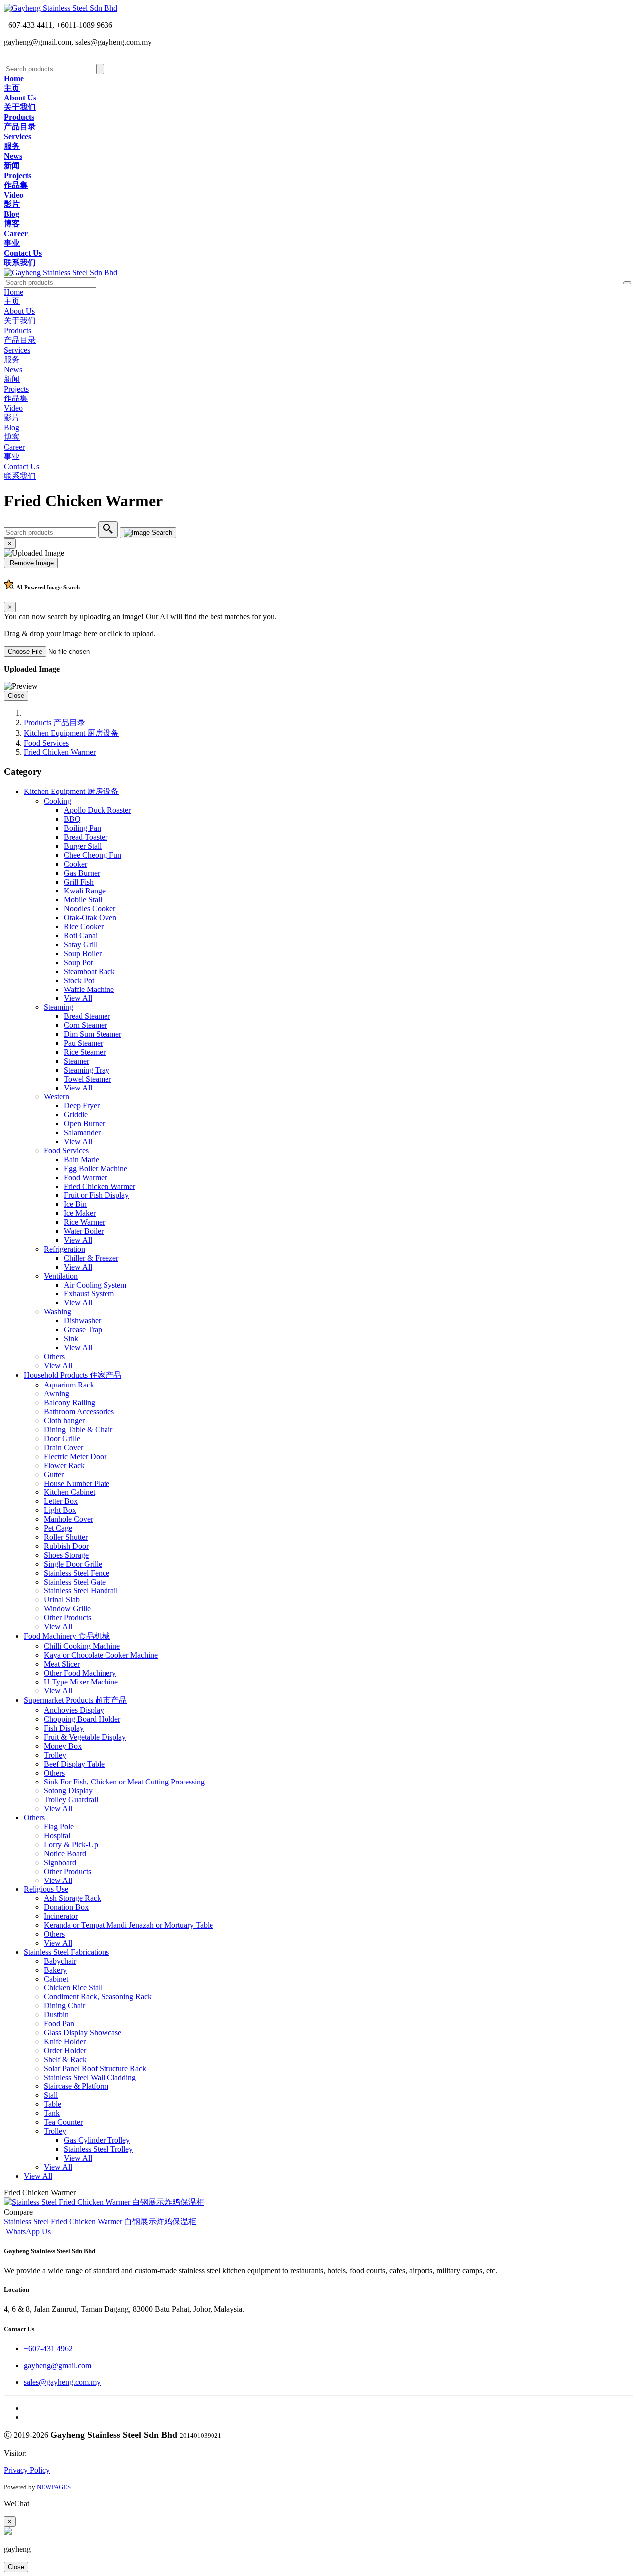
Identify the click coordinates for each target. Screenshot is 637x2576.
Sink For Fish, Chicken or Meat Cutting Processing (124, 1782)
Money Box (63, 1746)
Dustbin (56, 2015)
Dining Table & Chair (78, 1430)
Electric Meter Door (75, 1456)
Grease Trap (83, 1330)
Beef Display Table (74, 1764)
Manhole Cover (68, 1519)
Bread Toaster (86, 837)
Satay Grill (81, 944)
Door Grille (62, 1438)
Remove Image (31, 563)
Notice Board (65, 1853)
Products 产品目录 (54, 723)
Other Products (67, 1618)
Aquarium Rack (69, 1385)
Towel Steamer (87, 1079)
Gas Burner (82, 873)
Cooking (57, 801)
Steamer (76, 1061)
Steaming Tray (87, 1070)
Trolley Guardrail (71, 1800)
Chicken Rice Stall (73, 1988)
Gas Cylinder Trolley (97, 2140)
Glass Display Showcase (83, 2032)
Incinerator (61, 1916)
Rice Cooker (84, 927)
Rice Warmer (84, 1222)
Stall (51, 2095)
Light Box (60, 1510)
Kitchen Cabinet (69, 1492)
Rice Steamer (85, 1052)
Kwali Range (85, 891)
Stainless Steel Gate (75, 1582)
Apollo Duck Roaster (97, 810)
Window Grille (67, 1609)
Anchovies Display (74, 1710)
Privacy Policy (27, 2470)
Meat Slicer (62, 1664)
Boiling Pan (82, 828)
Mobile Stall (83, 900)
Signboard (60, 1862)
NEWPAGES (54, 2487)
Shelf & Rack (65, 2059)
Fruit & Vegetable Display (85, 1737)
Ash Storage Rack (72, 1898)
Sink (71, 1338)
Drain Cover (63, 1447)
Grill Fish (79, 882)
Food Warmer (85, 1177)
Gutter (54, 1474)
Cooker (75, 864)
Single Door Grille (73, 1564)
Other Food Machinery (80, 1673)
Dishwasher (82, 1321)
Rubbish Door (66, 1546)
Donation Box (66, 1907)
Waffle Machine (89, 989)
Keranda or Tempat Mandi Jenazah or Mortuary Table (128, 1925)
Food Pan (59, 2024)
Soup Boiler (83, 953)
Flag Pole (59, 1827)
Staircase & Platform (76, 2086)
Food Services (46, 743)
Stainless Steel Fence (77, 1573)
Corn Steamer (85, 1025)
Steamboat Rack (89, 971)
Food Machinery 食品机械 (67, 1636)
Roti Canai (81, 936)
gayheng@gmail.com (57, 2365)
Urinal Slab (62, 1600)
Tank (52, 2113)
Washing (57, 1312)
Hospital (57, 1835)
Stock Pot (79, 980)
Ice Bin (75, 1204)
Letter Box (61, 1501)
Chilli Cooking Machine (82, 1646)
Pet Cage (58, 1528)
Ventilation (61, 1276)
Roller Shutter (66, 1537)
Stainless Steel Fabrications (66, 1952)
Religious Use (46, 1889)
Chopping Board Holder (82, 1719)
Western (56, 1097)
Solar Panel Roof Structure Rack (95, 2068)
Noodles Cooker (90, 909)
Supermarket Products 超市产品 (75, 1700)
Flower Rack (64, 1465)
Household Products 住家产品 (73, 1375)
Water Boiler (84, 1231)
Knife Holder (65, 2041)
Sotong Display (68, 1791)
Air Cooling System (95, 1285)
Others (54, 1356)
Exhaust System (89, 1294)
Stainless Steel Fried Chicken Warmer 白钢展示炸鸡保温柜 (100, 2222)
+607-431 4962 (48, 2348)
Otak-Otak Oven (90, 918)
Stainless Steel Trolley (98, 2149)
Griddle (76, 1115)
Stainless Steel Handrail (81, 1591)
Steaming (58, 1007)
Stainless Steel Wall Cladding (90, 2077)
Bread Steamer (87, 1016)
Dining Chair (64, 2006)
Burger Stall (83, 846)
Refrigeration (64, 1249)
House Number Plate (77, 1483)
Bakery (55, 1970)
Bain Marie (81, 1159)
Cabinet (56, 1979)
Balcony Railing (69, 1403)
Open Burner (84, 1124)
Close (16, 696)
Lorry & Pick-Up (71, 1844)
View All (78, 998)
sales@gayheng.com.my (62, 2382)
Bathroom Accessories (79, 1412)
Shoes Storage (66, 1555)
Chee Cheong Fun (93, 855)
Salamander (82, 1133)
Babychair (60, 1961)
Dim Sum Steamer (93, 1034)
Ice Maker (80, 1213)
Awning (56, 1394)
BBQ (72, 819)
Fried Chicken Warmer (60, 752)
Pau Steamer (83, 1043)
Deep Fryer (82, 1106)
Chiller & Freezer (91, 1258)
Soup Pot (78, 962)
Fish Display (64, 1728)
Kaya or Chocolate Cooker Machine (101, 1655)
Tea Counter (63, 2122)
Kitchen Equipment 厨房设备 (71, 733)
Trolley (55, 1755)
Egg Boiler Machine (96, 1168)
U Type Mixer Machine (81, 1682)
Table (53, 2104)
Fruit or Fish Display (96, 1195)
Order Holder (65, 2050)
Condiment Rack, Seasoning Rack (98, 1997)
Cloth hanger (64, 1421)
